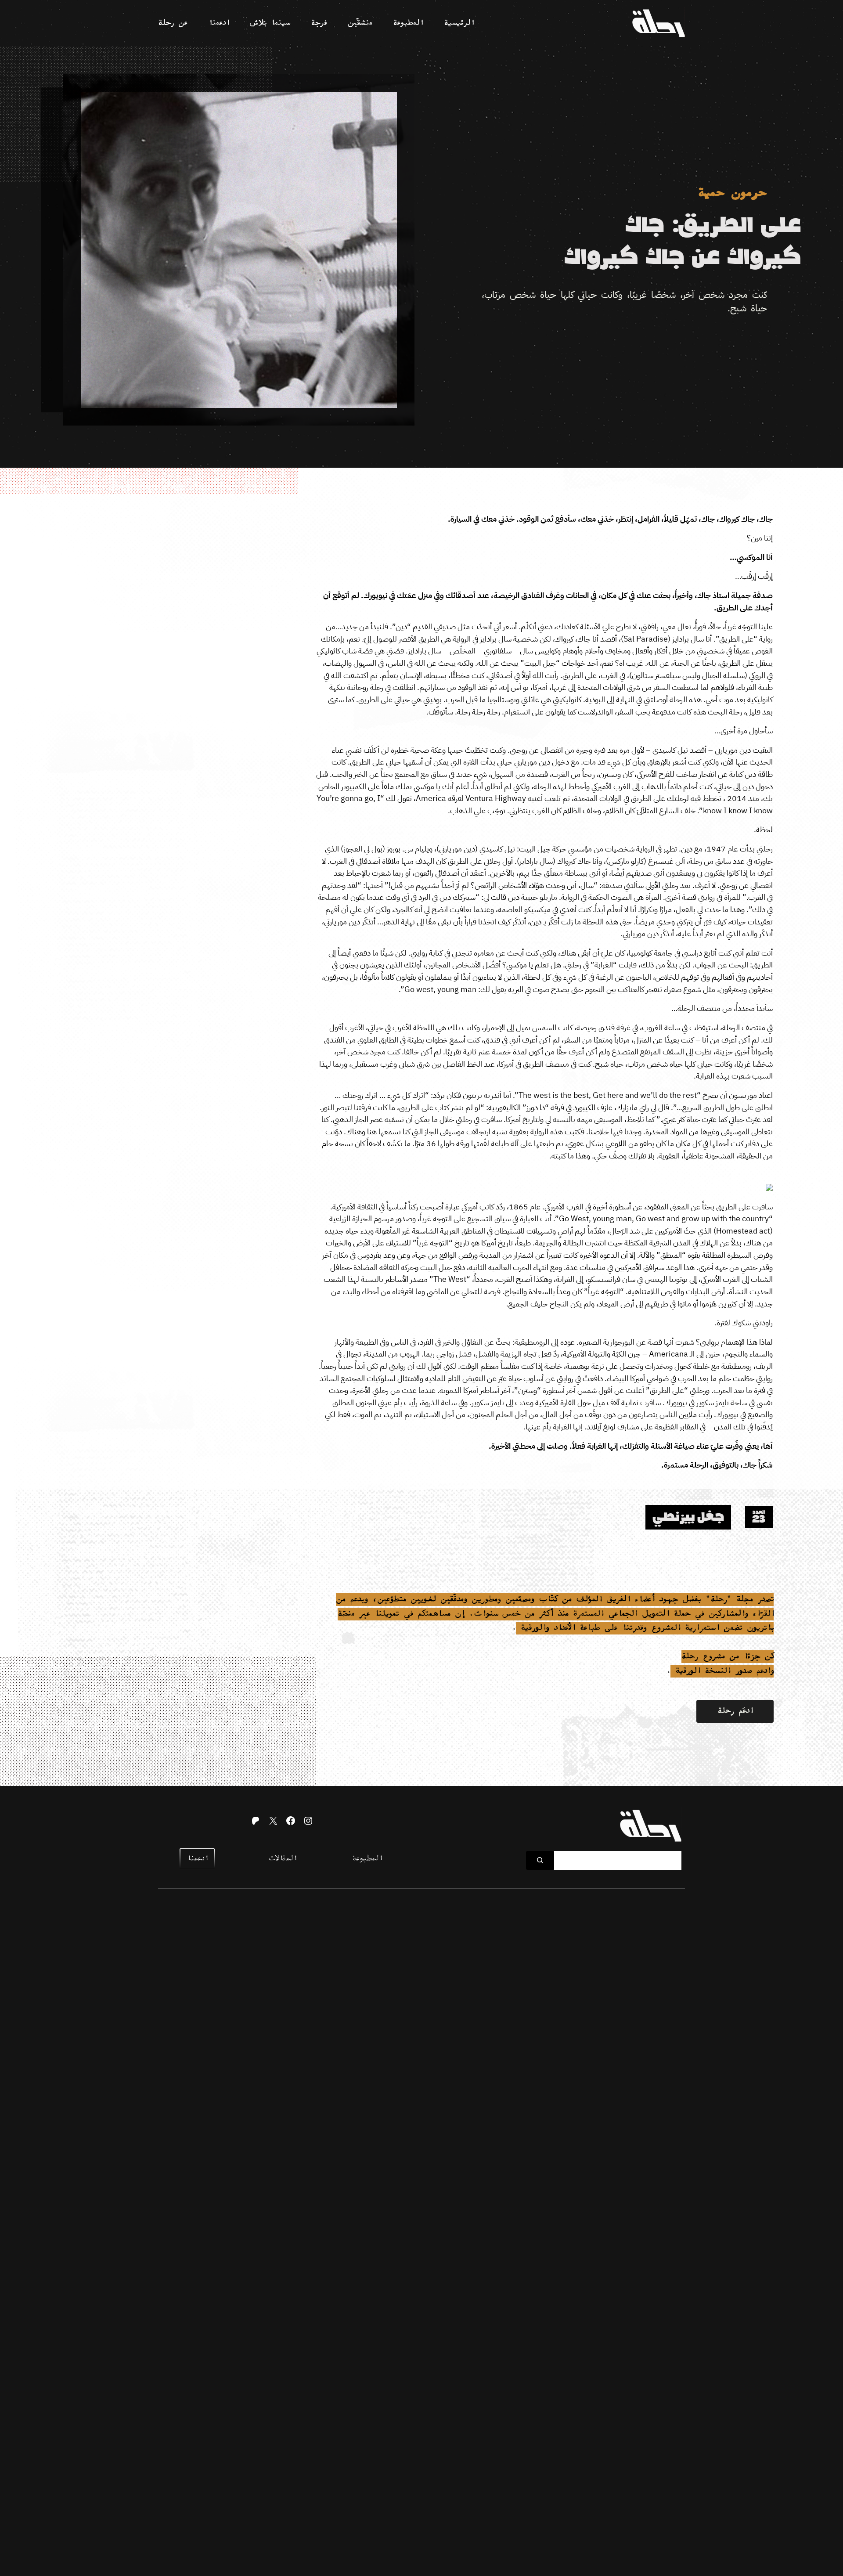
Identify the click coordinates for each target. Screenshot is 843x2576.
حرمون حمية (732, 193)
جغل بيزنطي (688, 1517)
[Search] (540, 1860)
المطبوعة (367, 1859)
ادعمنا (197, 1859)
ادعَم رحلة (735, 1711)
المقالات (282, 1859)
